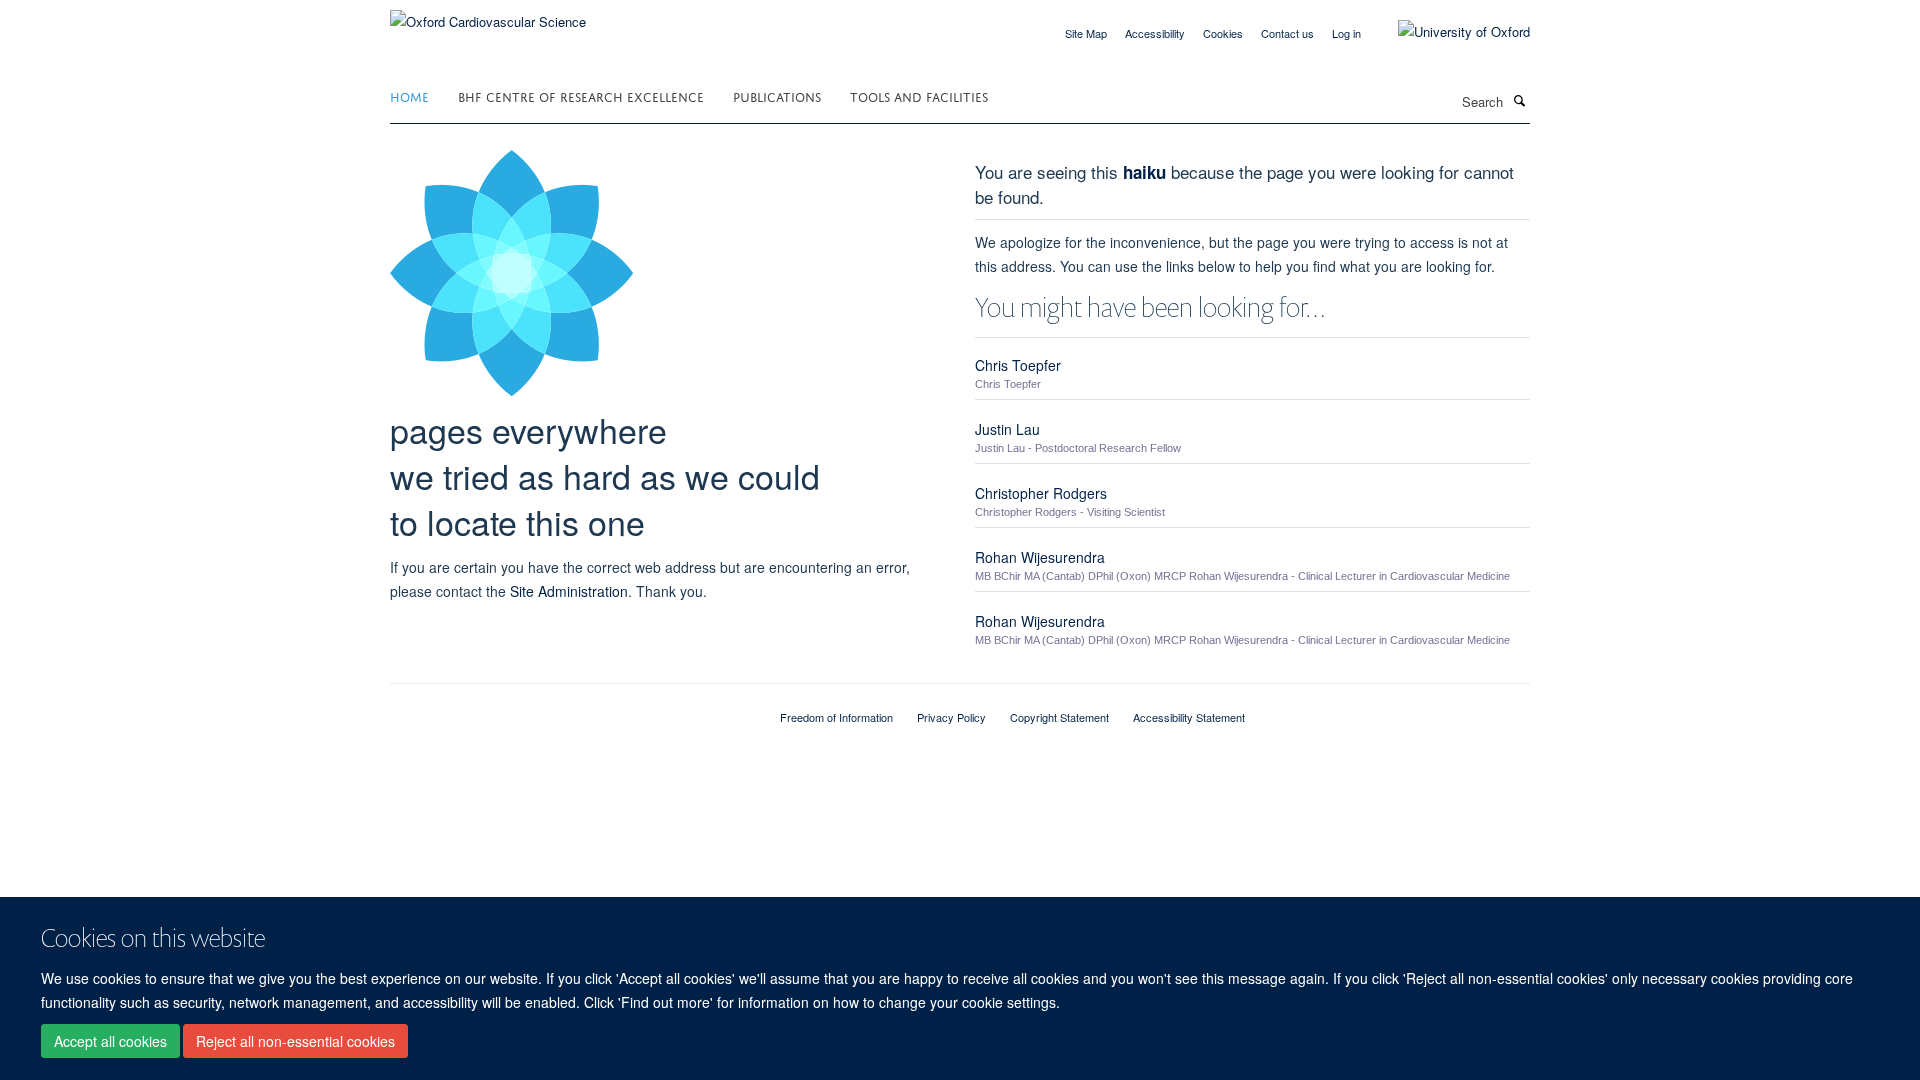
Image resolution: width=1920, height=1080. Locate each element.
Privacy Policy (951, 717)
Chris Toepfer (1018, 365)
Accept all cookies (110, 1041)
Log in (1346, 33)
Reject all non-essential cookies (295, 1041)
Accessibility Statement (1189, 717)
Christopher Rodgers (1041, 493)
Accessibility (1155, 33)
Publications (777, 95)
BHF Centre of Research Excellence (581, 95)
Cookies (1223, 33)
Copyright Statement (1059, 717)
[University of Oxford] (1449, 32)
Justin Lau (1007, 429)
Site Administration (569, 591)
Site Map (1086, 33)
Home (409, 95)
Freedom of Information (836, 717)
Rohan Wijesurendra (1040, 557)
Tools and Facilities (919, 95)
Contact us (1287, 33)
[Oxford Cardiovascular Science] (488, 14)
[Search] (1519, 100)
